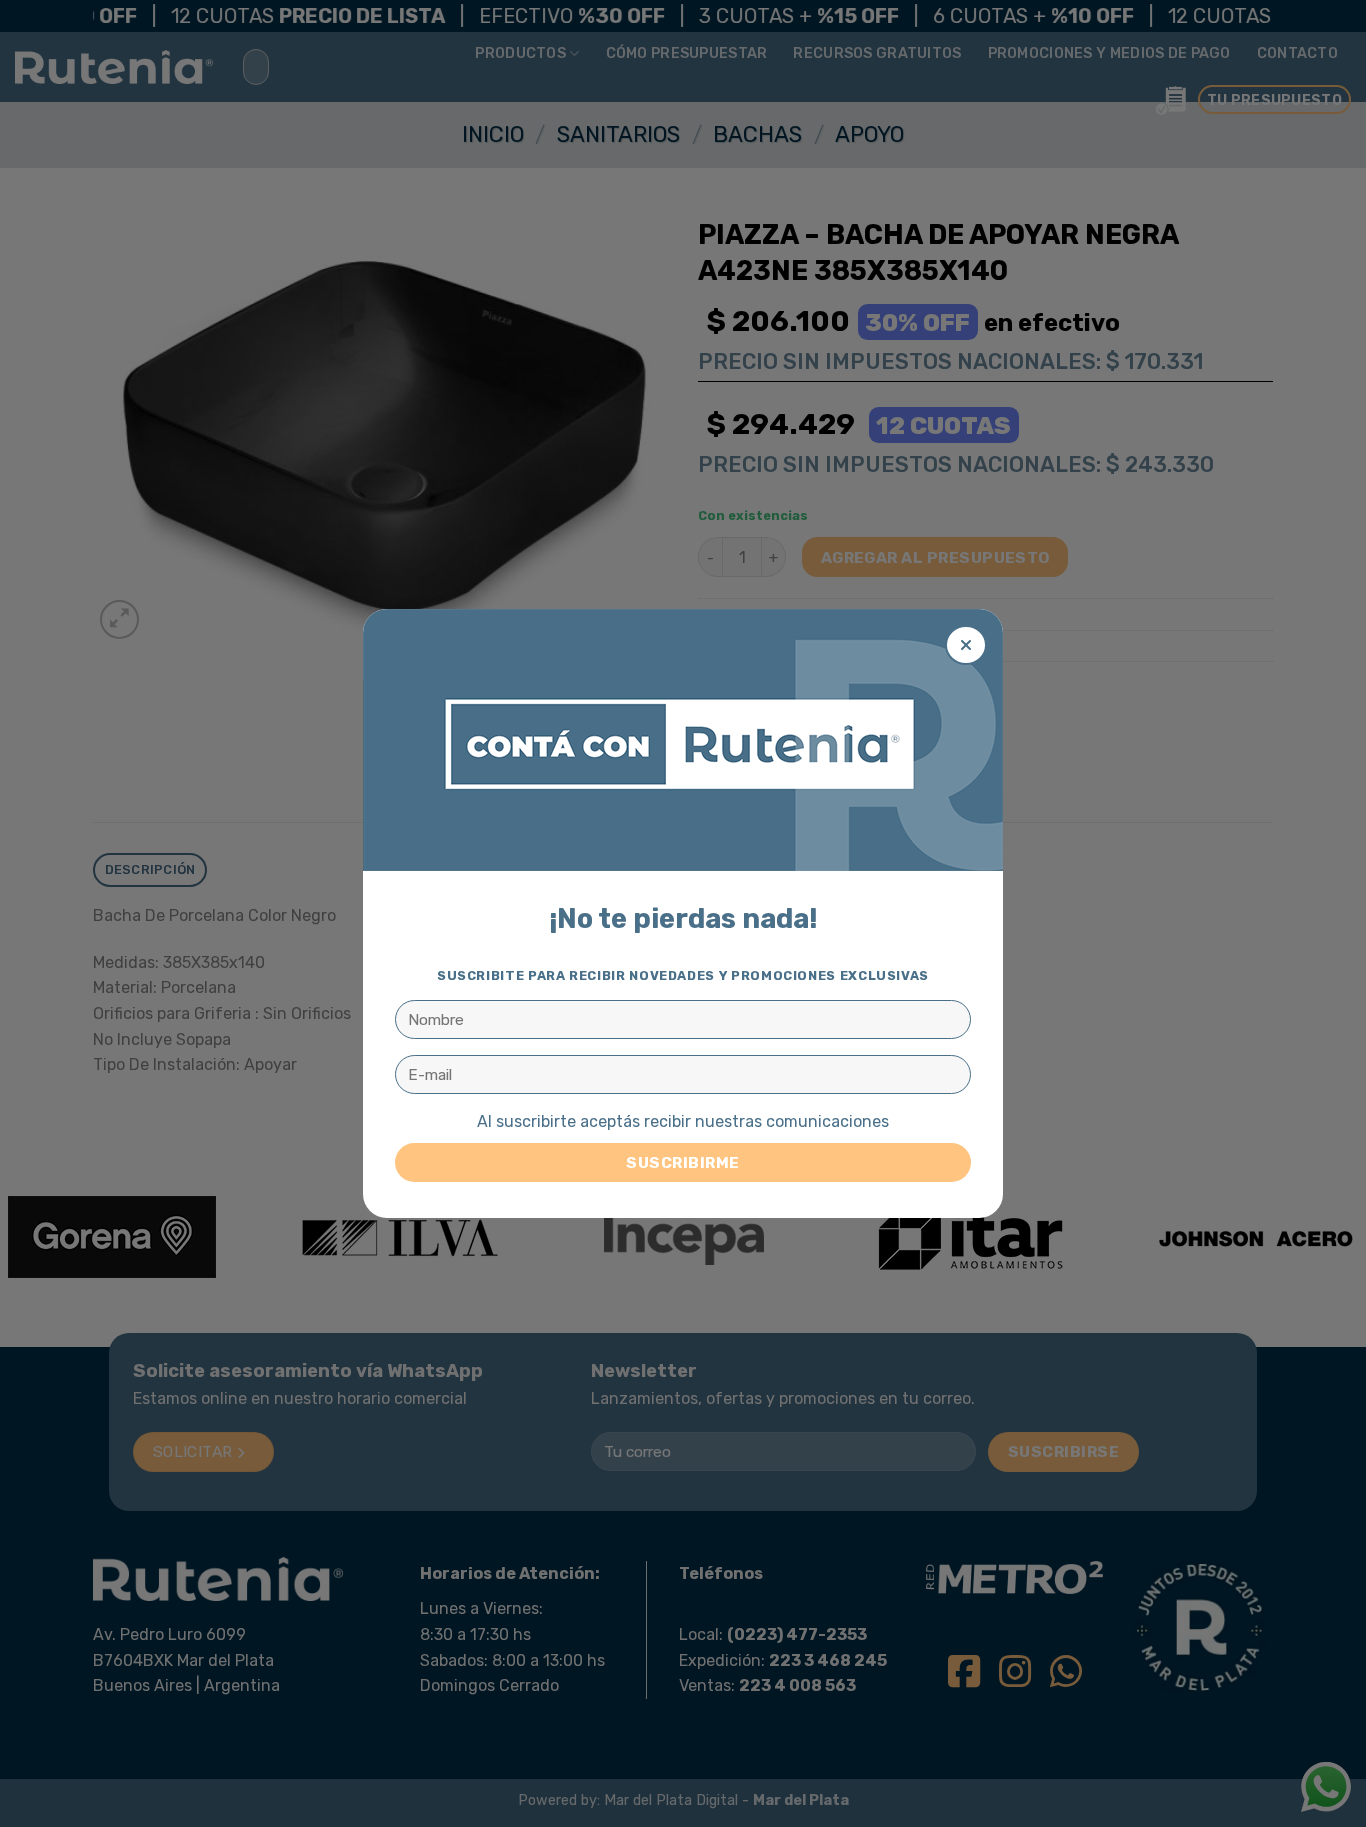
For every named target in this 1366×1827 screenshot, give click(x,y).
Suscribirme (682, 1162)
